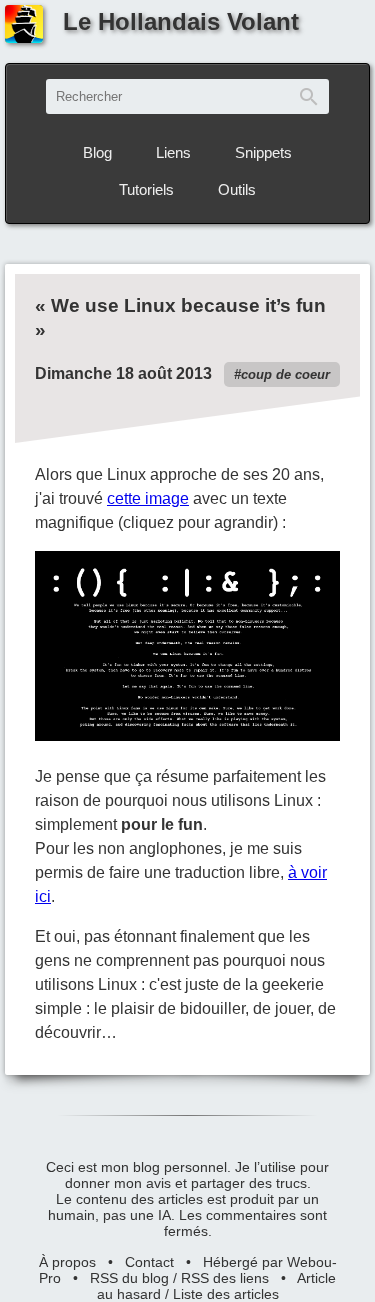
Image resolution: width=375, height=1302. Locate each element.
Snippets (263, 152)
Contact (149, 1262)
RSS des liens (225, 1278)
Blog (97, 152)
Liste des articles (226, 1294)
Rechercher (309, 96)
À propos (67, 1262)
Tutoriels (146, 189)
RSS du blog (129, 1278)
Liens (173, 152)
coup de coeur (285, 374)
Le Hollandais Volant (181, 21)
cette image (148, 498)
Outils (237, 189)
